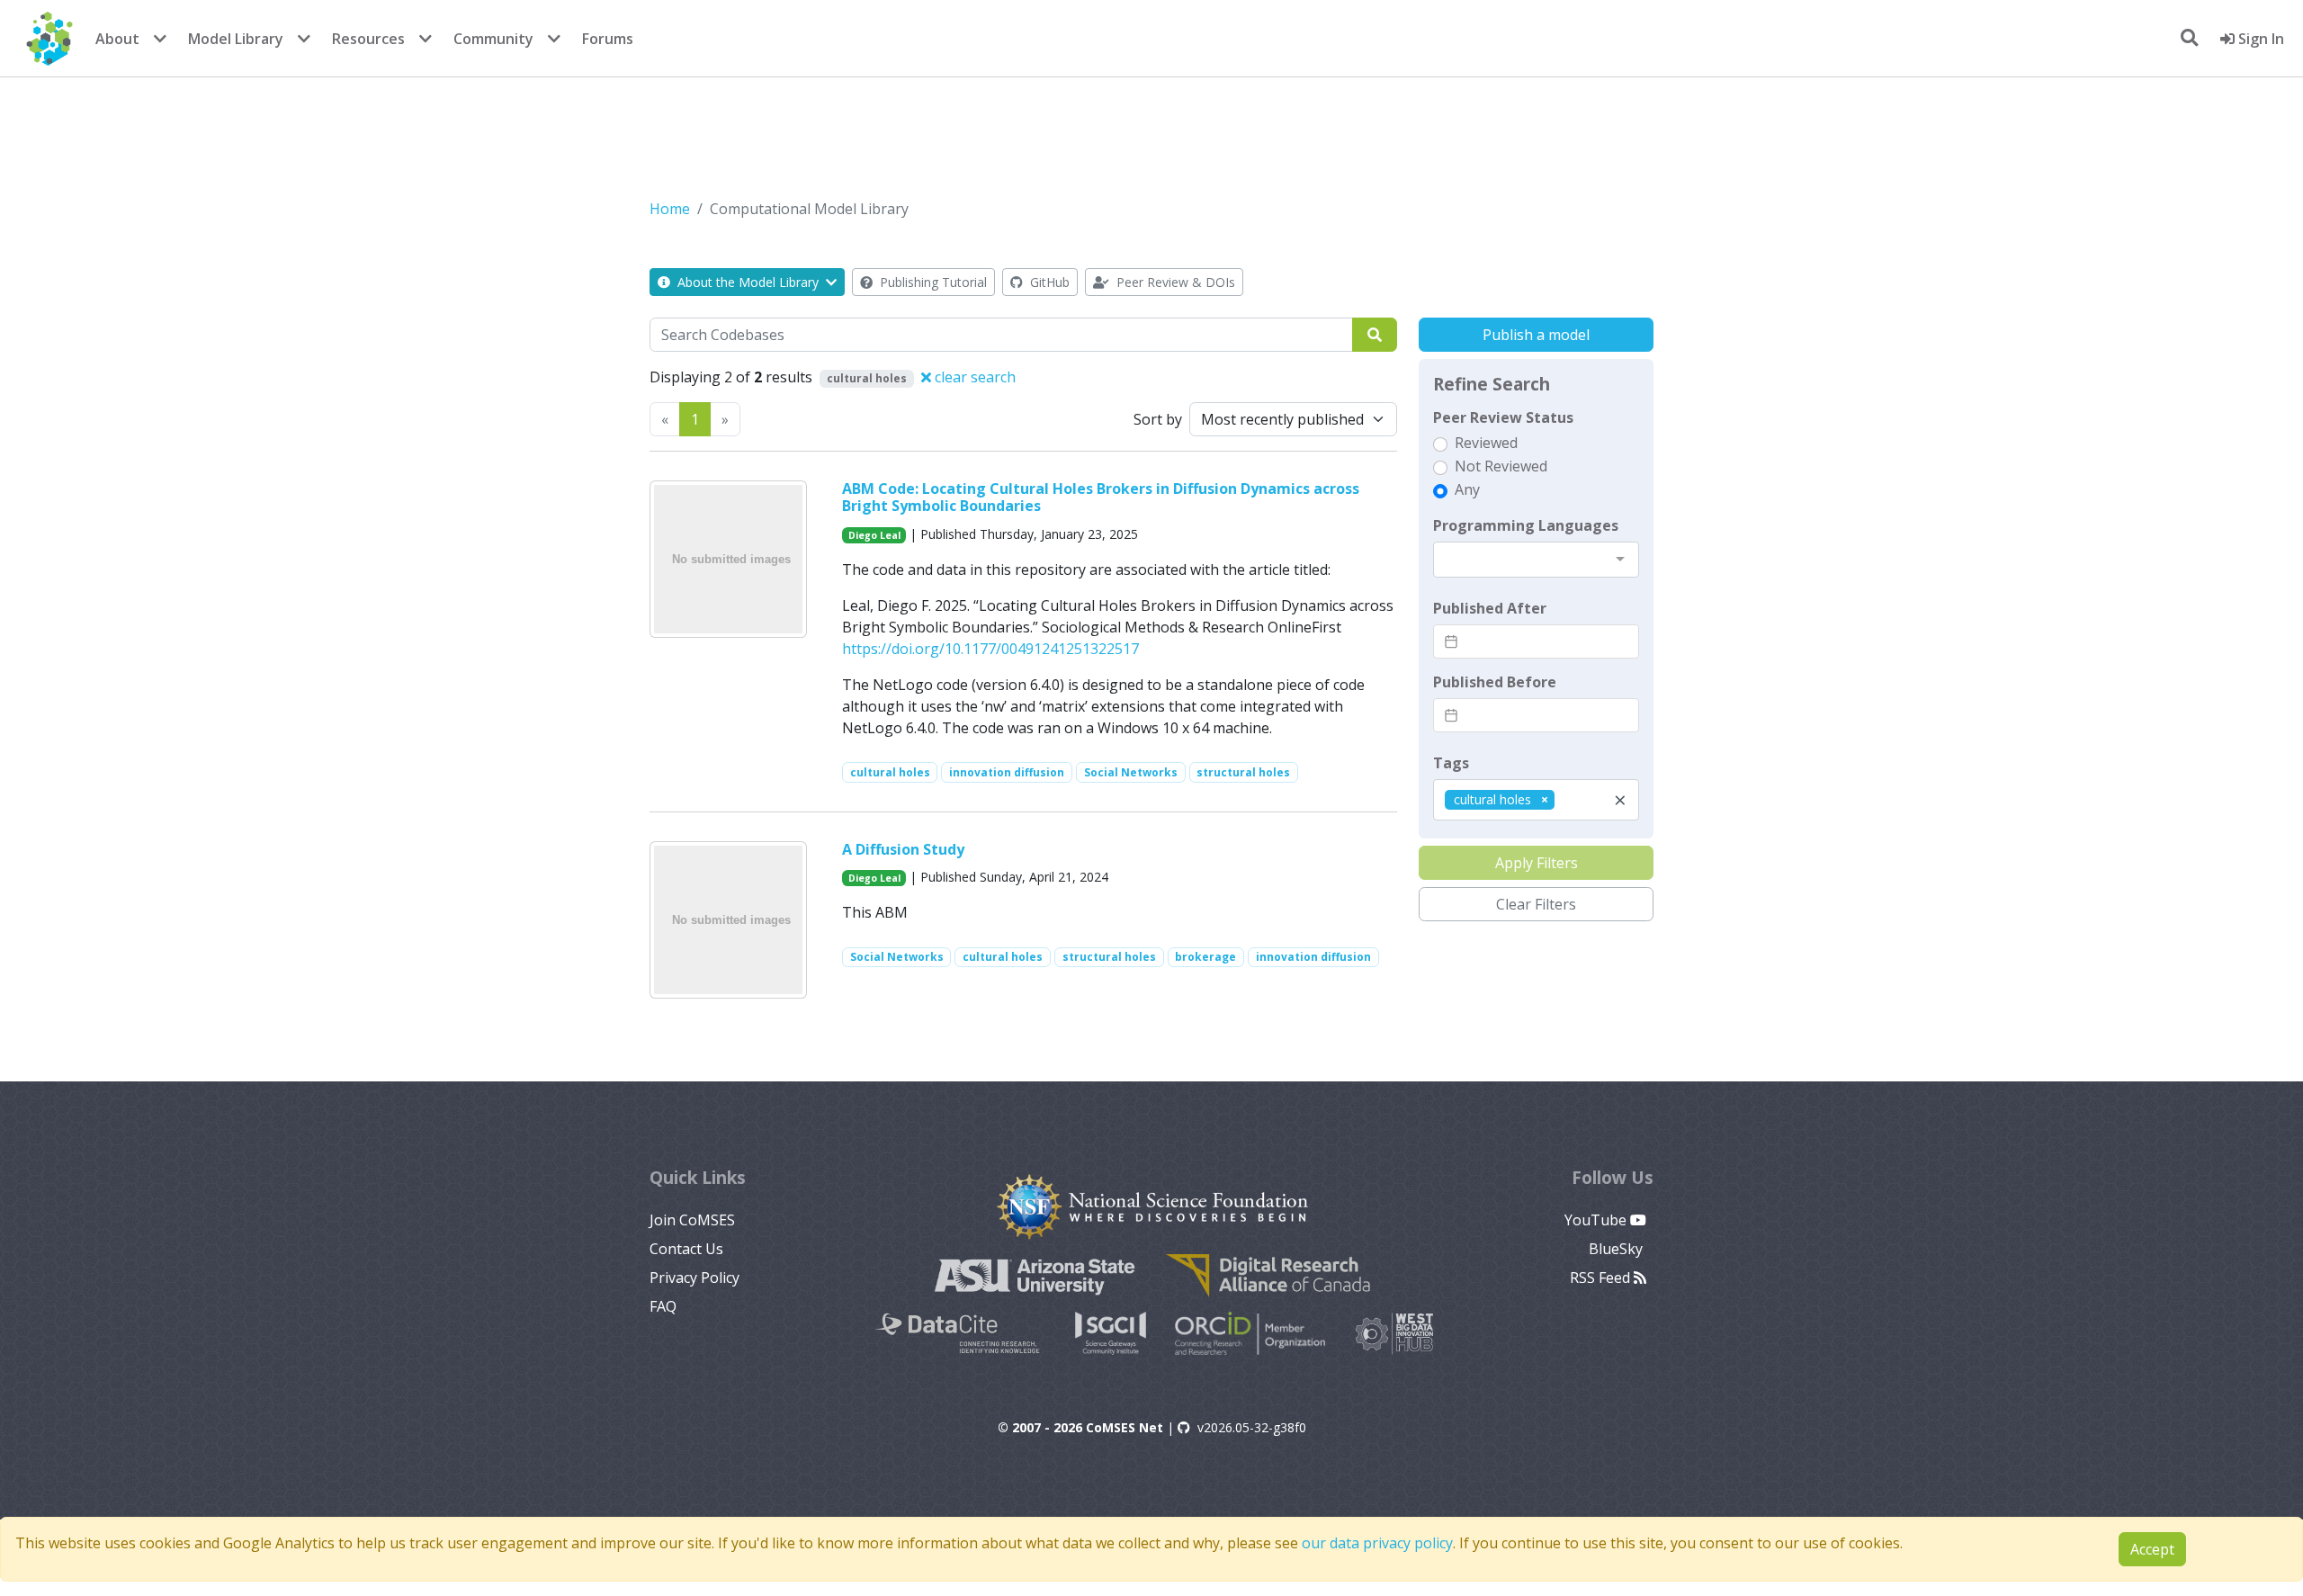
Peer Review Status (1503, 417)
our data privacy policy (1377, 1543)
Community (493, 39)
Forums (608, 39)
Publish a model (1536, 335)
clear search (973, 377)
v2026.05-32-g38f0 (1252, 1427)
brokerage (1205, 957)
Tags (1451, 763)
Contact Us (686, 1249)
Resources (368, 39)
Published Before (1495, 682)
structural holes (1243, 772)
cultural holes (890, 772)
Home (670, 209)
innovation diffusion (1007, 772)
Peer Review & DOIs (1174, 282)
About (117, 39)
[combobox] (1536, 560)
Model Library (236, 39)
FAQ (663, 1306)
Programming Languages (1526, 525)
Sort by (1158, 419)
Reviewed (1486, 443)
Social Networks (1131, 772)
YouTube (1597, 1220)
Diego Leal (874, 535)
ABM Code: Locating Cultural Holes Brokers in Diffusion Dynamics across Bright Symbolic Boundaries (1101, 497)
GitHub (1048, 282)
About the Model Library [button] (748, 282)
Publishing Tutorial (932, 282)
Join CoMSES (692, 1220)
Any (1467, 489)
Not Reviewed (1501, 466)
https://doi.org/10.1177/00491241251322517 (990, 649)
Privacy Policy (694, 1278)
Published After (1490, 608)
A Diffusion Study (903, 849)
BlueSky (1617, 1249)
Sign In (2259, 39)
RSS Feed (1602, 1278)
